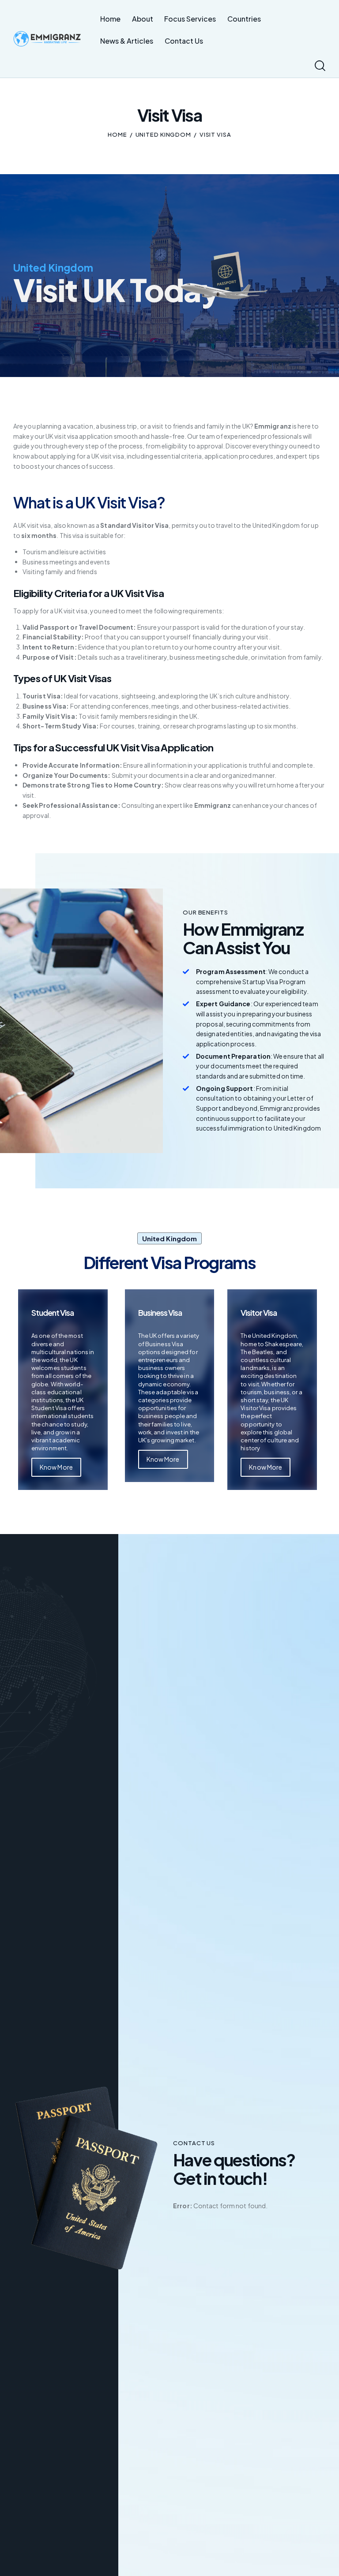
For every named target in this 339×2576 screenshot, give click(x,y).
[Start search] (320, 66)
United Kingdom (164, 134)
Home (117, 134)
